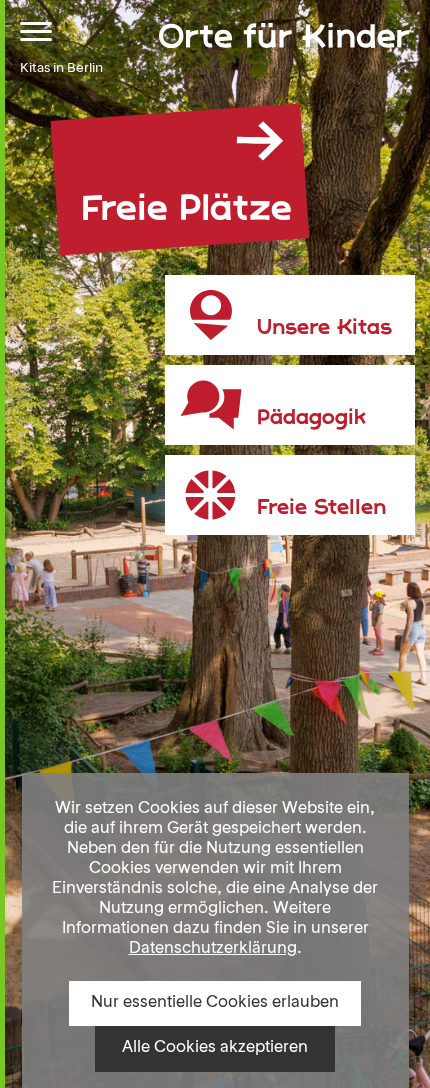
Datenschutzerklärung (213, 949)
